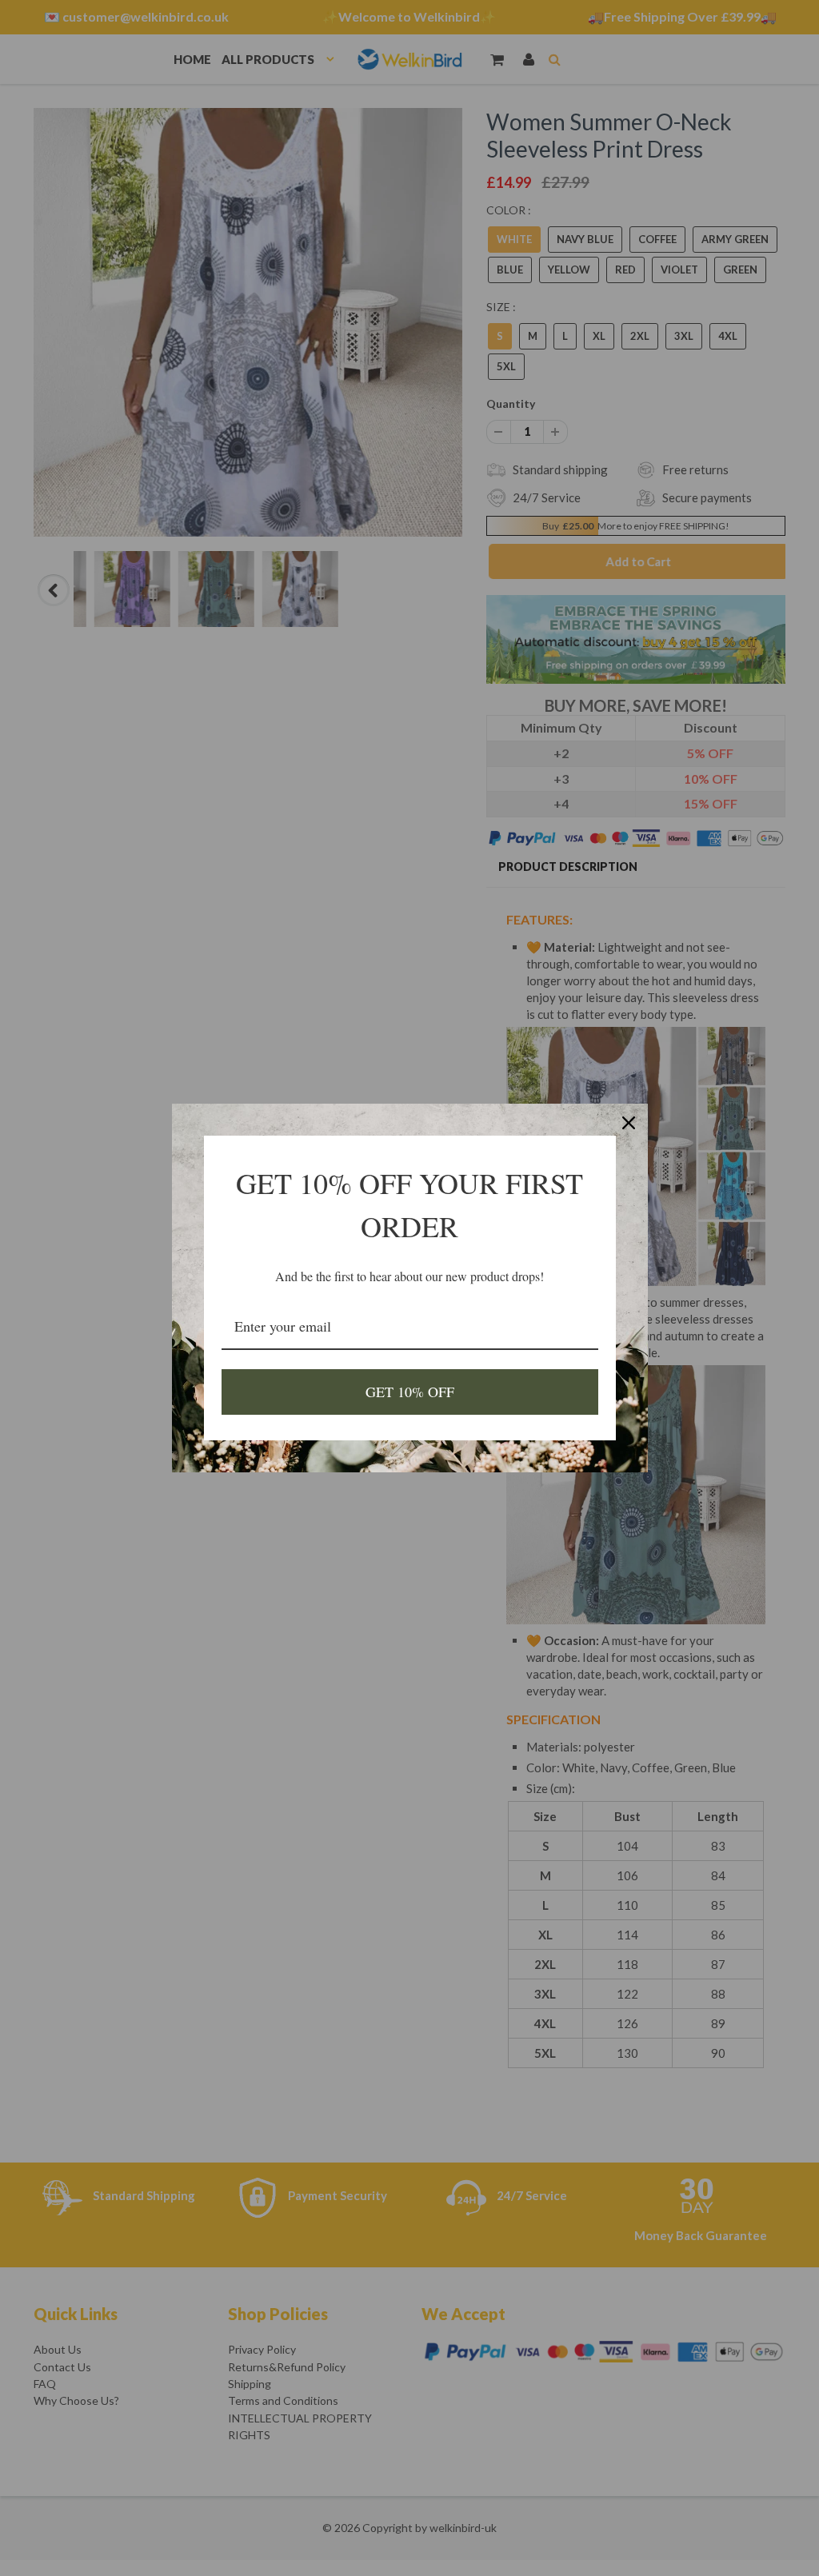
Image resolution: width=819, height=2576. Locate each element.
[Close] (629, 1123)
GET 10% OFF (410, 1392)
